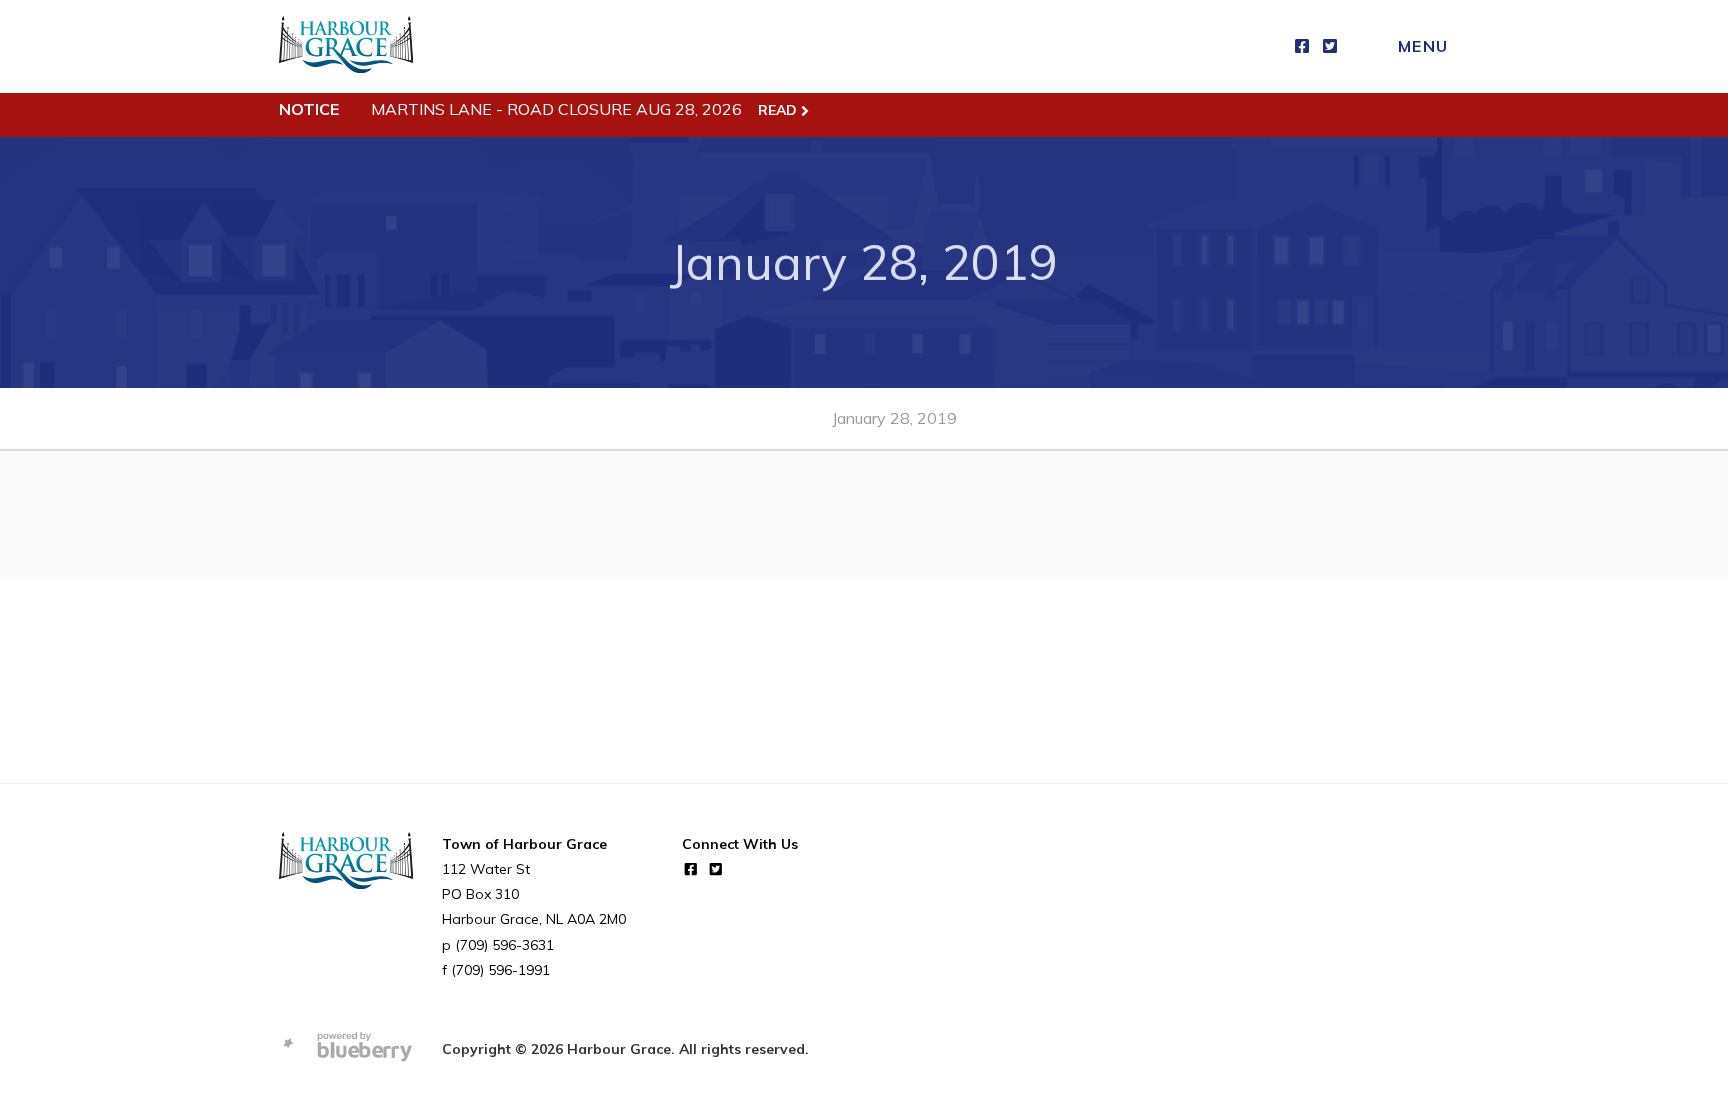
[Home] (346, 46)
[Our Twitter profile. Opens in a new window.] (1330, 46)
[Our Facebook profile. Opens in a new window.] (1302, 46)
